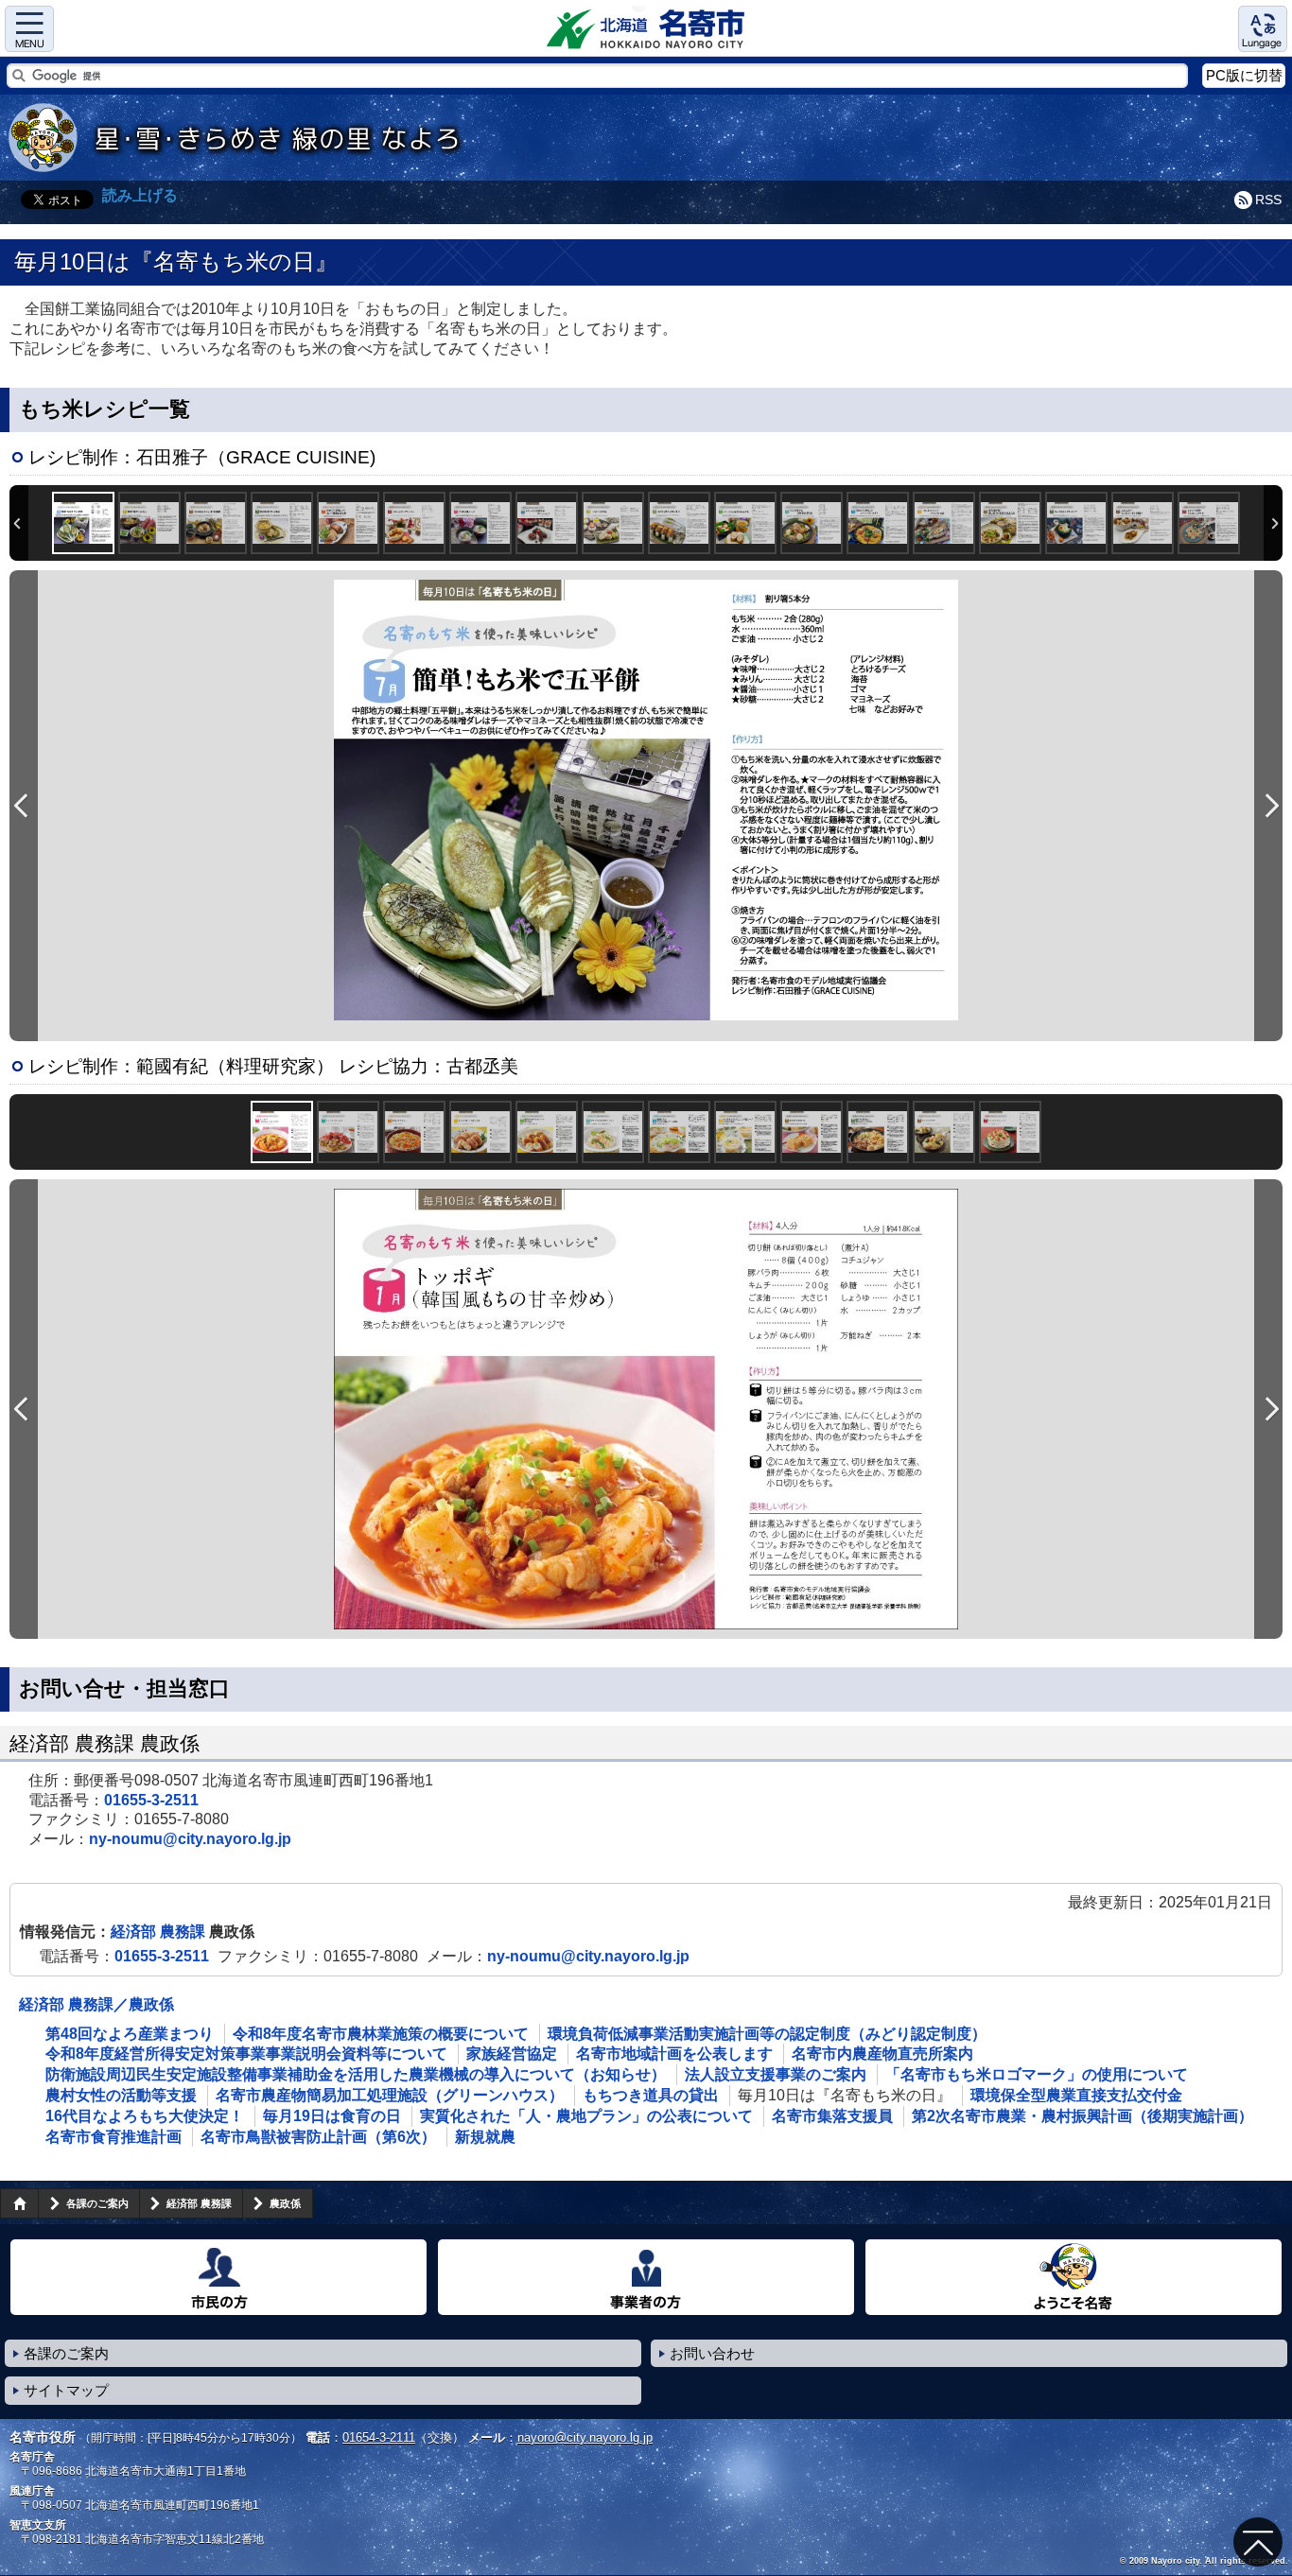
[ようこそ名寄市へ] (1074, 2277)
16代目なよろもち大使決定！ (145, 2116)
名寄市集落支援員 (832, 2116)
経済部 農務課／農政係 (96, 2004)
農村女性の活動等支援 (121, 2095)
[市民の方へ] (218, 2277)
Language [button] (1263, 29)
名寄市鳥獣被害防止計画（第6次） (318, 2137)
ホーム (19, 2203)
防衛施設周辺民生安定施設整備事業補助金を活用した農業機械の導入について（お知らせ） (356, 2074)
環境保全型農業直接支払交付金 (1076, 2095)
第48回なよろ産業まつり (130, 2034)
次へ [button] (1273, 523)
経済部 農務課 (160, 1932)
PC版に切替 (1244, 75)
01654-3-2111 (379, 2437)
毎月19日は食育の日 (332, 2116)
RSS (1268, 200)
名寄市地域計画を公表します (674, 2054)
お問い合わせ (712, 2353)
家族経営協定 (512, 2054)
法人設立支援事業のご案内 (776, 2074)
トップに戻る (1258, 2542)
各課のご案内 (97, 2203)
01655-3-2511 (151, 1800)
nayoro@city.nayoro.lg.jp (585, 2437)
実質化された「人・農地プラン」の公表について (586, 2116)
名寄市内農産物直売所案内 (882, 2054)
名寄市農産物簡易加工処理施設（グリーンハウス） (390, 2095)
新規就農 (485, 2137)
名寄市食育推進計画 (113, 2137)
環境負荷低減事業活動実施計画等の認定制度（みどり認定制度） (767, 2034)
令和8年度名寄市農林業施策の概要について (381, 2034)
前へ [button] (19, 523)
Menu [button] (29, 29)
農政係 (285, 2203)
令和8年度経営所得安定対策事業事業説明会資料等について (246, 2054)
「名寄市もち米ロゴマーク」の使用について (1037, 2074)
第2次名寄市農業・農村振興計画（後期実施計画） (1082, 2116)
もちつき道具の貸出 (651, 2095)
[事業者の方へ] (646, 2277)
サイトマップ (66, 2390)
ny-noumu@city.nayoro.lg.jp (190, 1839)
